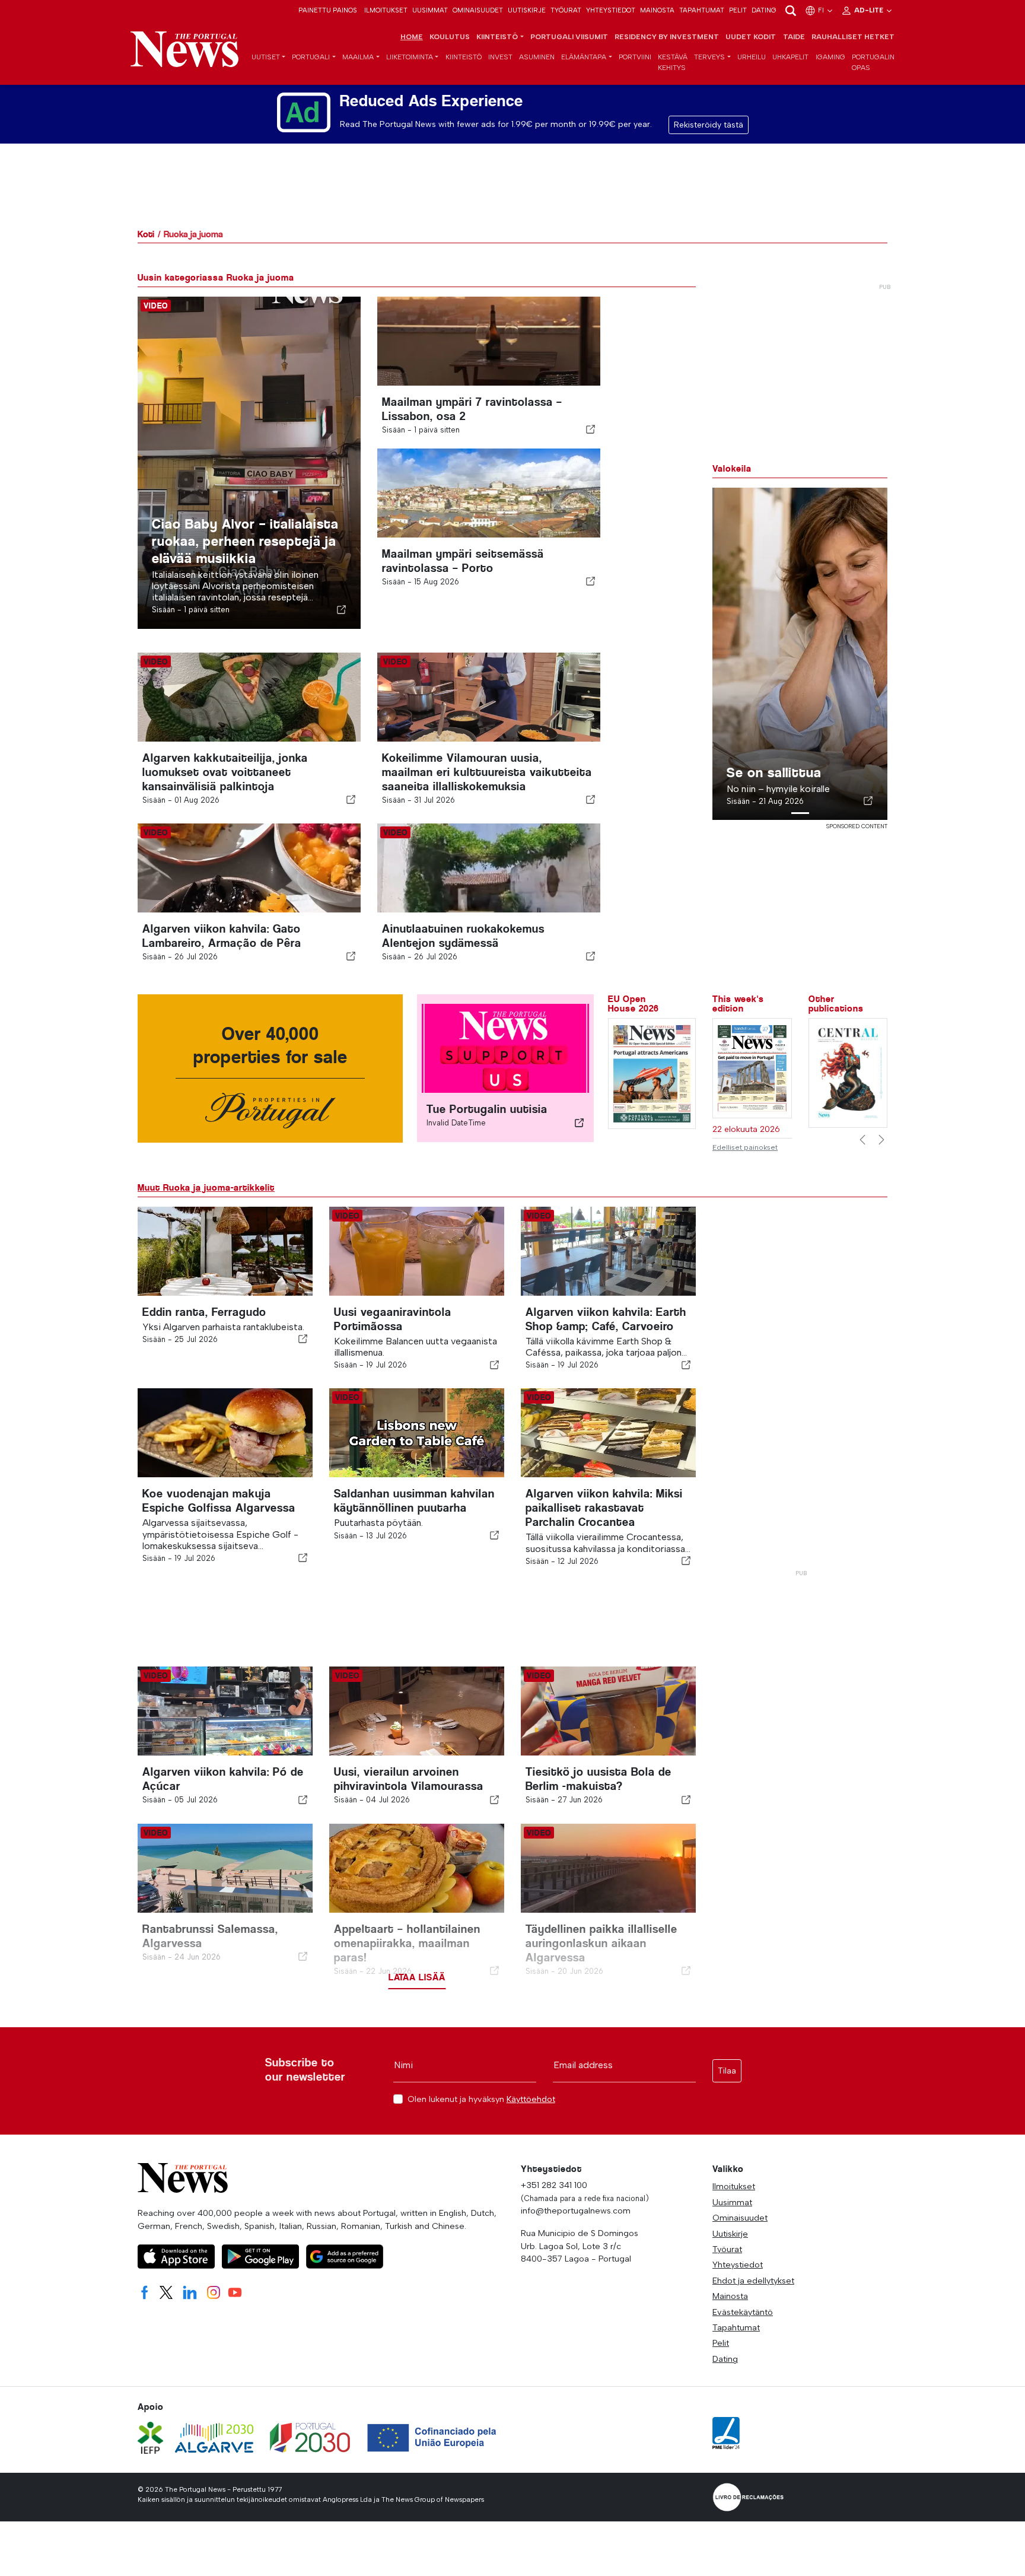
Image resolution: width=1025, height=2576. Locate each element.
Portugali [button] (311, 57)
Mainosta (657, 10)
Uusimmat (430, 10)
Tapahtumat (702, 10)
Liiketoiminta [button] (410, 57)
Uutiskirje (527, 10)
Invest (500, 57)
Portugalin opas (873, 62)
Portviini (635, 57)
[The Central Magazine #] (848, 1072)
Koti (146, 234)
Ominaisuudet (478, 10)
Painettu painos (328, 10)
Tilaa (727, 2071)
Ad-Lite (870, 10)
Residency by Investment (667, 37)
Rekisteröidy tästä (709, 125)
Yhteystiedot (611, 10)
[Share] (342, 609)
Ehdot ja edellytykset (753, 2281)
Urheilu (752, 57)
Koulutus (450, 37)
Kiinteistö (464, 57)
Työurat (566, 10)
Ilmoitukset (386, 10)
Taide (794, 37)
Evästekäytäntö (743, 2312)
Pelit (738, 10)
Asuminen (537, 57)
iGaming (830, 57)
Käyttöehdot (531, 2099)
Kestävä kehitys (673, 62)
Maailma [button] (358, 57)
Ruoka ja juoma (193, 234)
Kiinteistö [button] (497, 37)
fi (822, 10)
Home (412, 37)
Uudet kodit (751, 37)
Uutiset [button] (266, 57)
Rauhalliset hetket (853, 37)
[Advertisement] (800, 1385)
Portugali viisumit (569, 37)
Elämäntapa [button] (584, 57)
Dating (764, 10)
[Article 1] (800, 813)
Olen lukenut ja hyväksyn (481, 2099)
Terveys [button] (709, 57)
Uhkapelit (790, 57)
